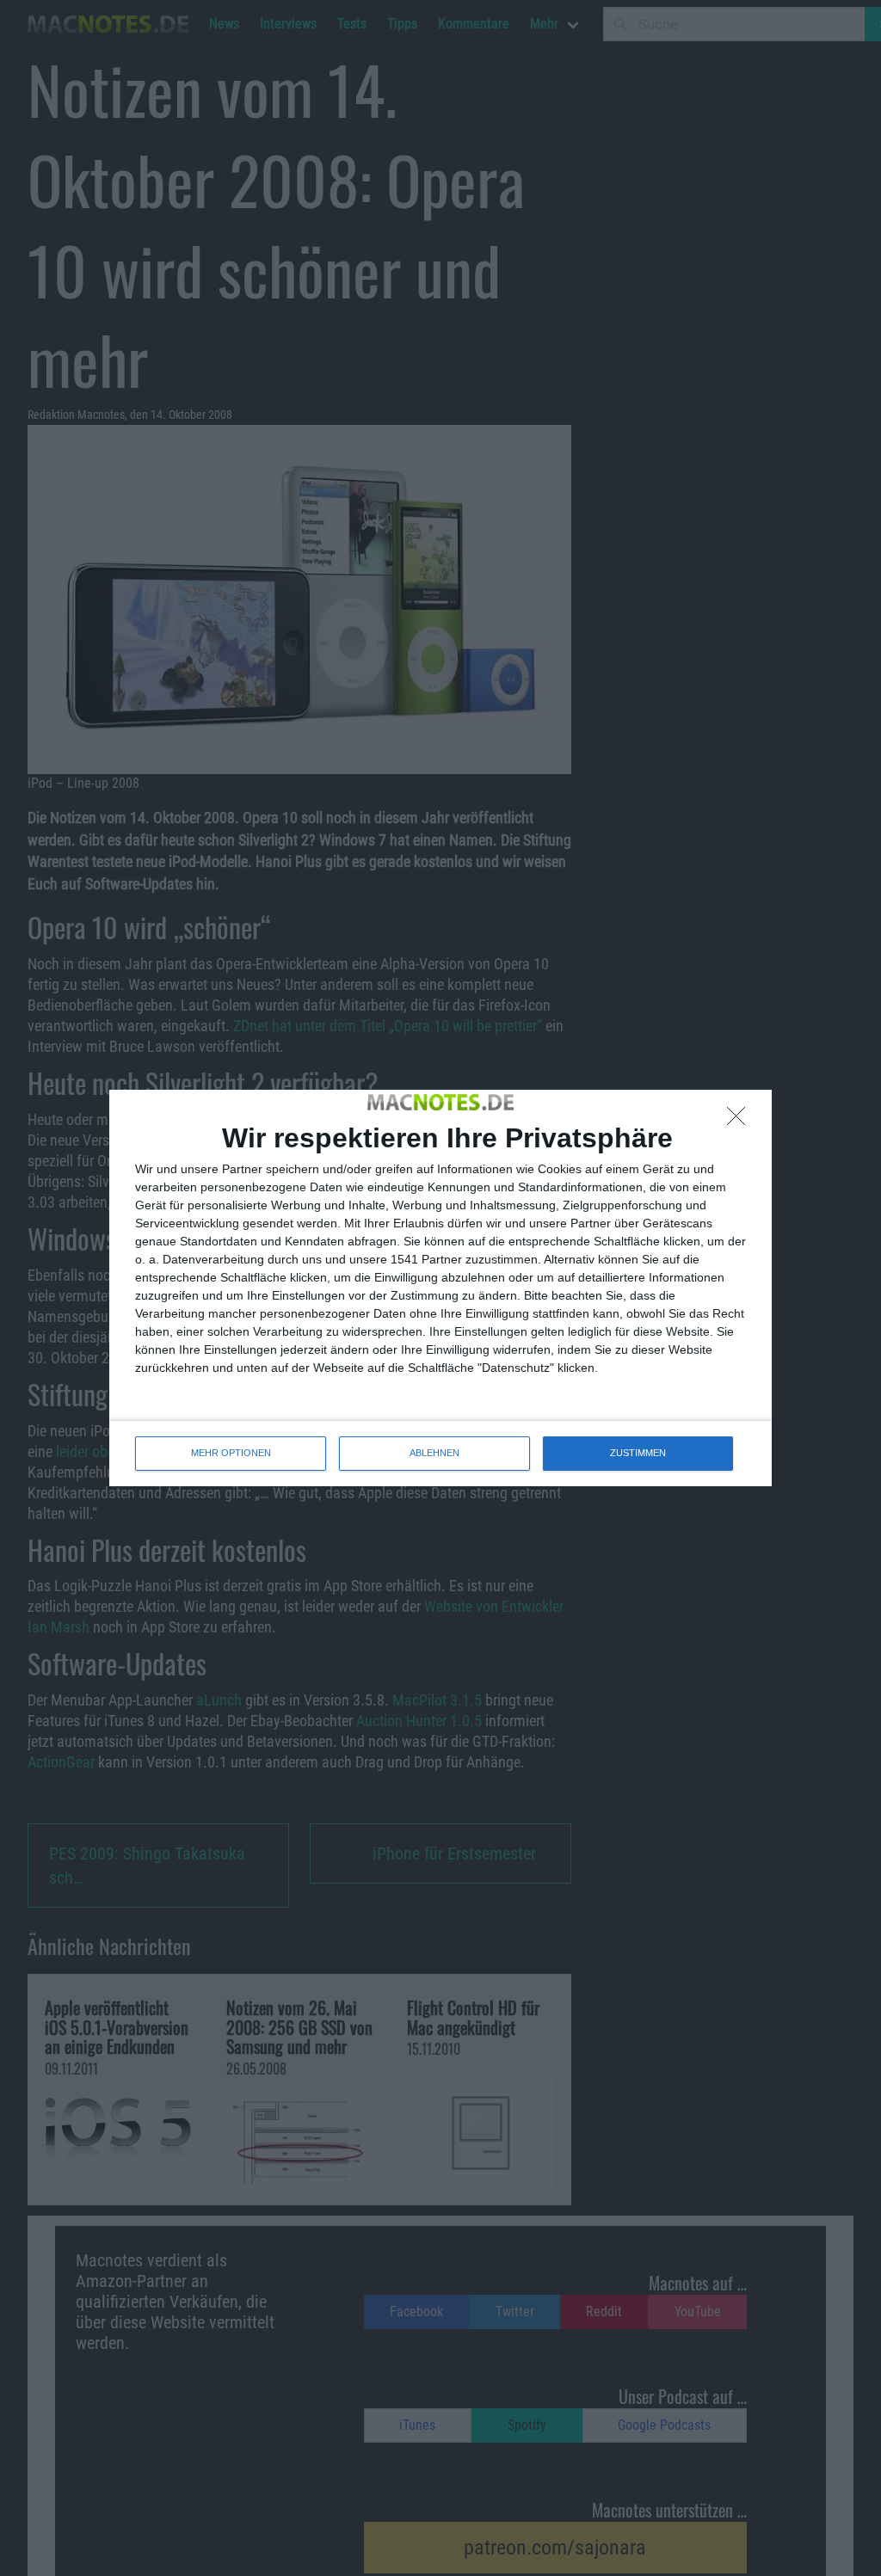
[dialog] (440, 1288)
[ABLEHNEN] (741, 1121)
